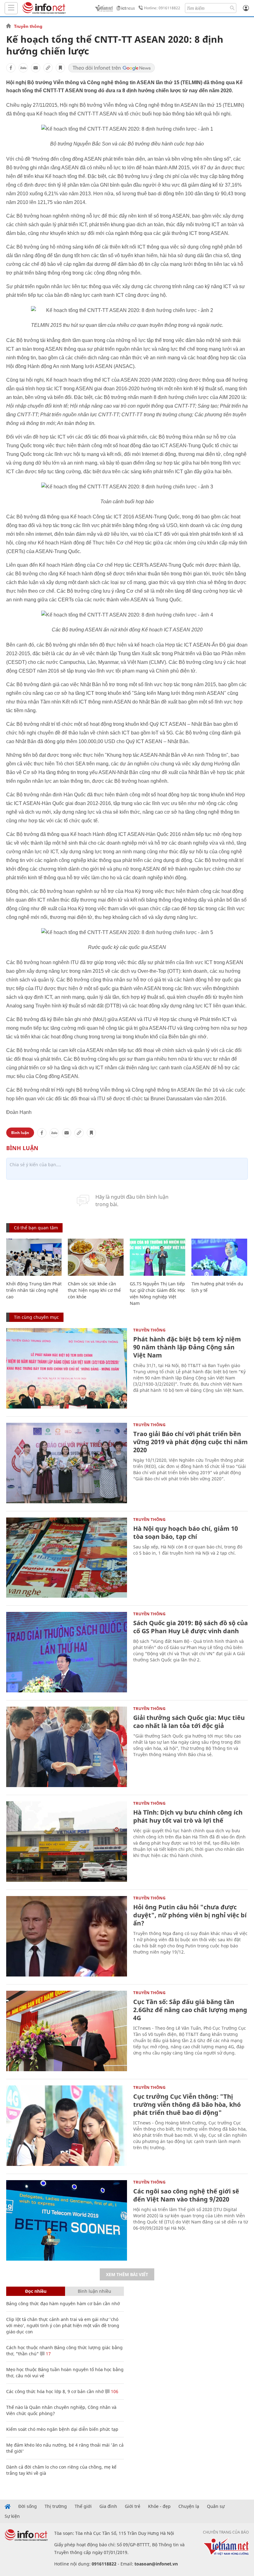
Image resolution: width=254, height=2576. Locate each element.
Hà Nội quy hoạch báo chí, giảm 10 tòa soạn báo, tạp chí (186, 1533)
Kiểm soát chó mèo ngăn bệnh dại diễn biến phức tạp (62, 2429)
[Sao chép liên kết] (48, 68)
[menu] (11, 8)
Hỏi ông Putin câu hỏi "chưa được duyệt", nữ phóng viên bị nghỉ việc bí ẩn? (190, 1915)
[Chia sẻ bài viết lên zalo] (23, 68)
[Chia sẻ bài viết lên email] (36, 68)
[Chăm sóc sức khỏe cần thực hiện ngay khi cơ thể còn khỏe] (96, 1257)
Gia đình (108, 2506)
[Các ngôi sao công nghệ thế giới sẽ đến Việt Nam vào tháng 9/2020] (67, 2220)
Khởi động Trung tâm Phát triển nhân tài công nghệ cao (34, 1290)
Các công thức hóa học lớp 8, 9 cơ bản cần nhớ (55, 2391)
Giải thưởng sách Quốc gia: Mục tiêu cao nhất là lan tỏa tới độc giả (189, 1722)
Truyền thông (28, 26)
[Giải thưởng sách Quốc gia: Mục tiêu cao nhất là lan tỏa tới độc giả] (67, 1747)
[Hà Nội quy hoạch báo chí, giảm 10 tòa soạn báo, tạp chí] (67, 1558)
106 (114, 2391)
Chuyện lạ (189, 2506)
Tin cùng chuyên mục (36, 1317)
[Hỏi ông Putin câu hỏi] (67, 1936)
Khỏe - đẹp (159, 2506)
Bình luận (20, 1133)
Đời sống (28, 2506)
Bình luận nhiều (94, 2291)
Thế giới (83, 2506)
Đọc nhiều (36, 2291)
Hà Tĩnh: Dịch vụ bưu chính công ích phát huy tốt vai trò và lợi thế (188, 1816)
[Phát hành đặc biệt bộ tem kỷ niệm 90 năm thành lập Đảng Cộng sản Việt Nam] (67, 1368)
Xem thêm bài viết (127, 2274)
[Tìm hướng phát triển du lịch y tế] (219, 1257)
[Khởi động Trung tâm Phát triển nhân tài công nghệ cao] (34, 1257)
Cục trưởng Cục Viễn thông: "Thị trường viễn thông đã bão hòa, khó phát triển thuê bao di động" (187, 2104)
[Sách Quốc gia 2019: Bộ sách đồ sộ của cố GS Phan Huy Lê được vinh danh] (67, 1652)
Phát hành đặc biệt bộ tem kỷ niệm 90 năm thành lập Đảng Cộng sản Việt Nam (187, 1347)
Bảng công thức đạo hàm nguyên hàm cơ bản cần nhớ (63, 2303)
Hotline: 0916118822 (162, 8)
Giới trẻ (133, 2506)
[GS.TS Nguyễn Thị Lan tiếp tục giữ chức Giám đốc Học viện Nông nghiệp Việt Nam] (158, 1257)
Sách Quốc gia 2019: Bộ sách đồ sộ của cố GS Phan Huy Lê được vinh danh (190, 1627)
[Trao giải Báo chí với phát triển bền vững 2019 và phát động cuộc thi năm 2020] (67, 1463)
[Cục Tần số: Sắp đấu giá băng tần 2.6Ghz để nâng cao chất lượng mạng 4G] (67, 2031)
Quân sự (216, 2506)
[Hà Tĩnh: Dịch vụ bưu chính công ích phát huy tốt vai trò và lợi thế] (67, 1842)
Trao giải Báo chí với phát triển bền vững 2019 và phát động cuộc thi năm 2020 (190, 1442)
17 (48, 2354)
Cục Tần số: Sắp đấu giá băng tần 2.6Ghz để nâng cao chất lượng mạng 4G (190, 2010)
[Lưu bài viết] (60, 68)
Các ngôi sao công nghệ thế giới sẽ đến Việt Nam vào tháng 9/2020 (186, 2195)
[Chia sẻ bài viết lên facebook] (11, 68)
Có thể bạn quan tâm (36, 1228)
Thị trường (56, 2506)
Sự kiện (12, 2516)
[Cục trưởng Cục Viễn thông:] (67, 2126)
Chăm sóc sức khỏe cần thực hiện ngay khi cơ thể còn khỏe (94, 1290)
